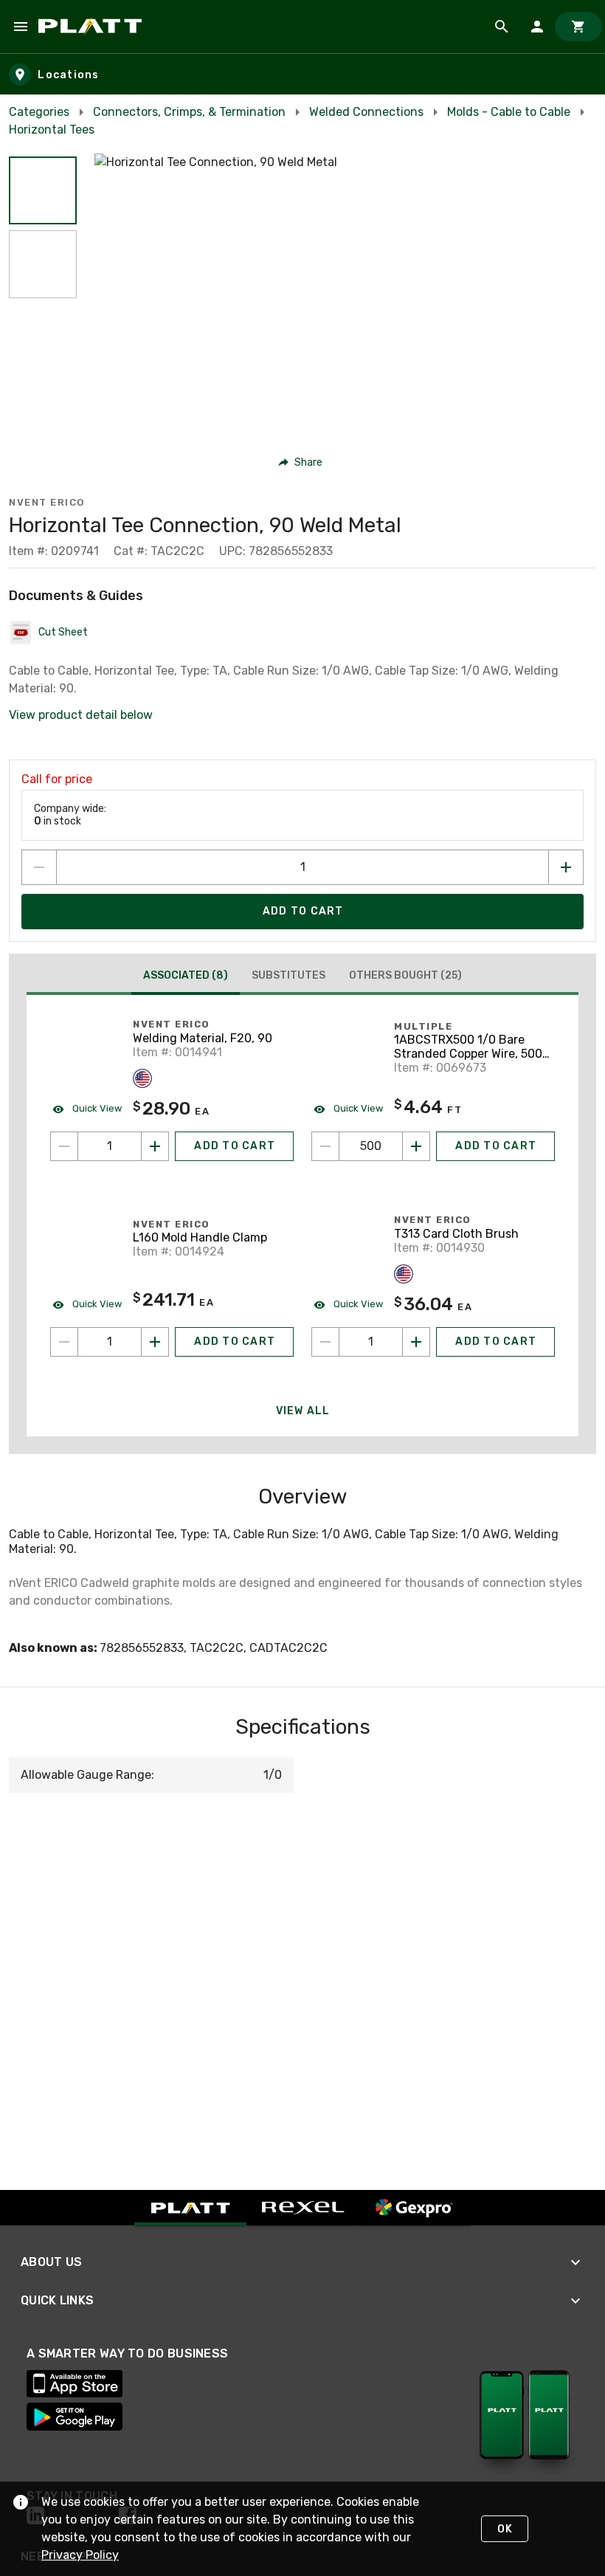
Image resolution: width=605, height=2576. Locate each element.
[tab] (186, 977)
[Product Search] (502, 27)
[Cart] (578, 27)
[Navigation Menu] (21, 27)
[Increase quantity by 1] (566, 867)
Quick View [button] (96, 1108)
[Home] (93, 27)
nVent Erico (47, 502)
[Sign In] (537, 27)
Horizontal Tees (52, 130)
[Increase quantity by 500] (416, 1146)
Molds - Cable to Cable (509, 112)
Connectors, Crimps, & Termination (189, 112)
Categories (39, 112)
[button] (43, 190)
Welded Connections (366, 112)
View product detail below (81, 715)
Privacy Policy (80, 2555)
